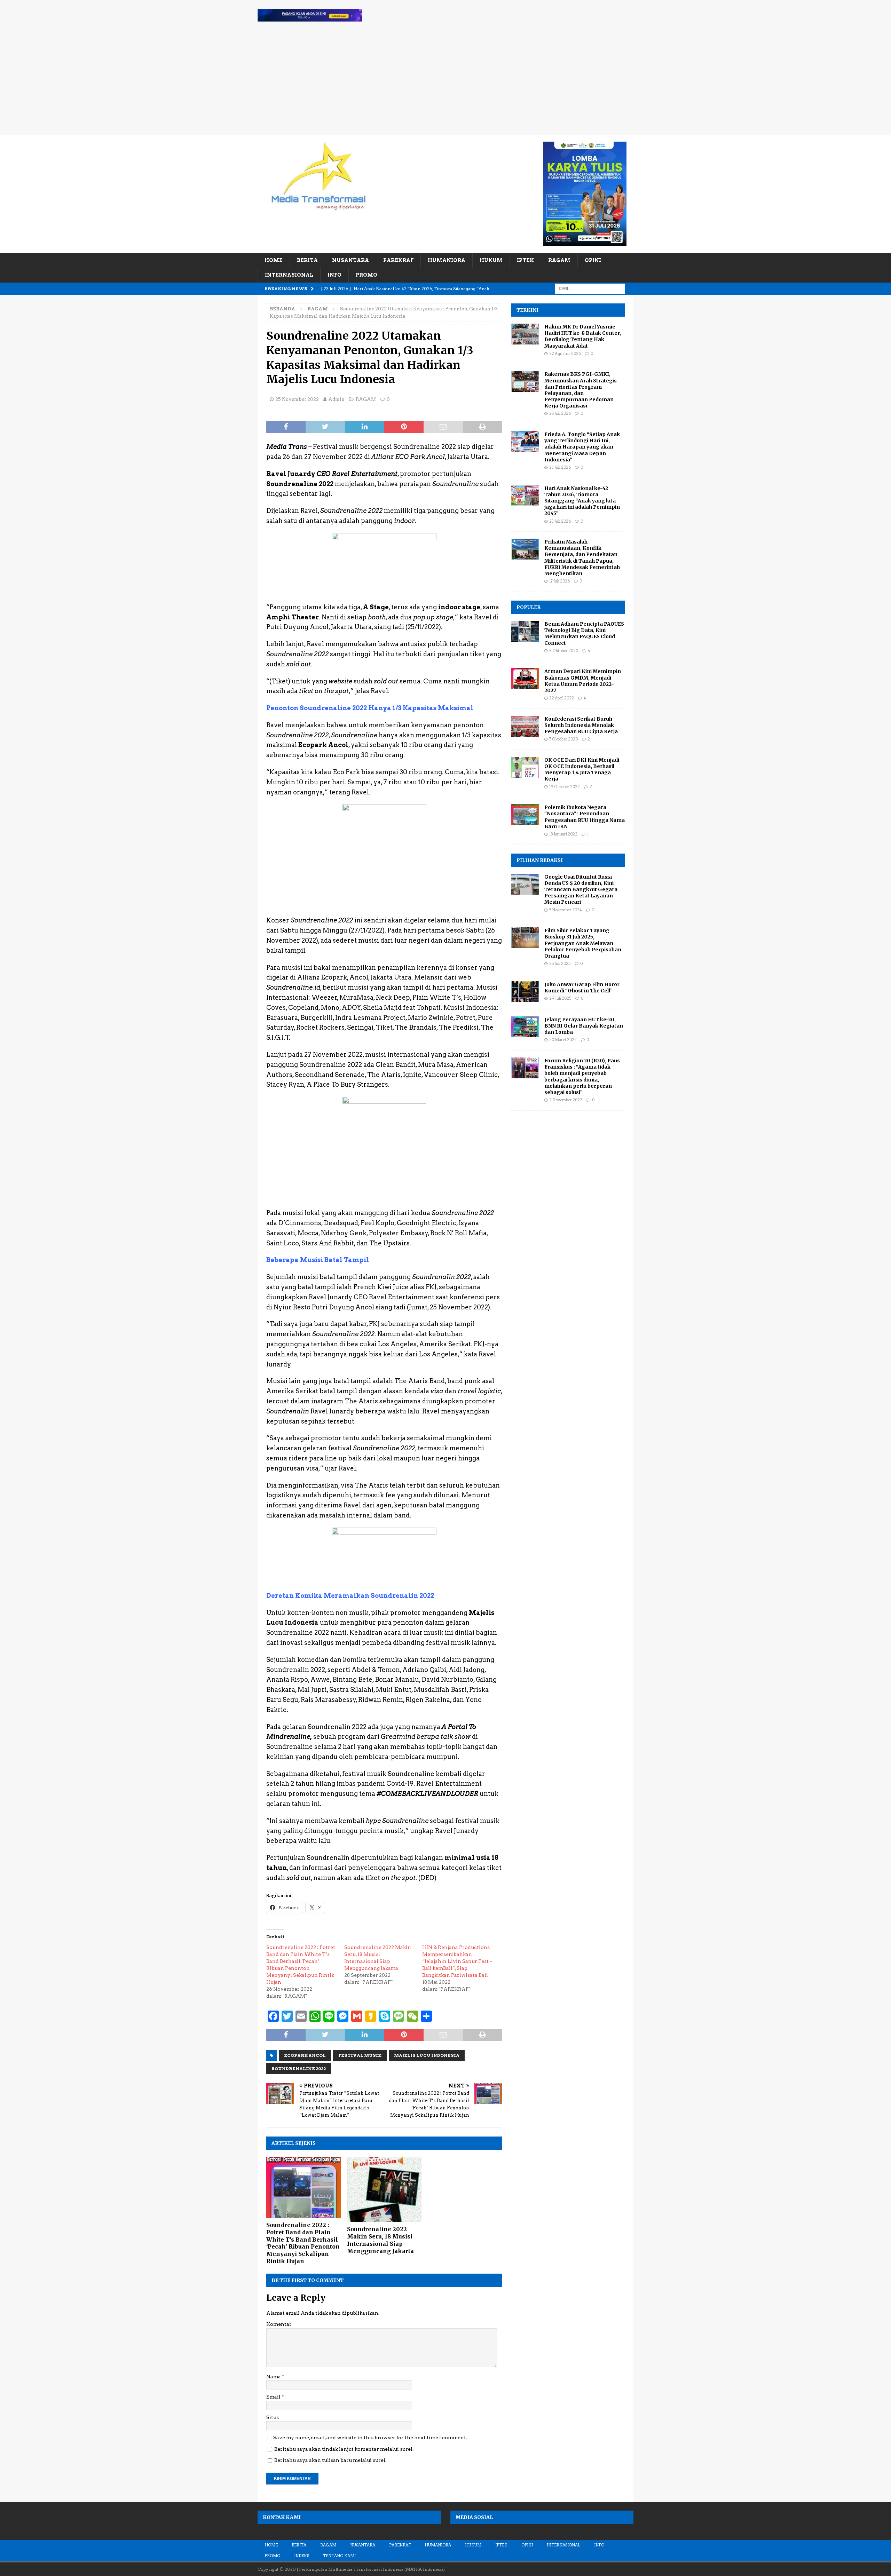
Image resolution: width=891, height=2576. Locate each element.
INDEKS (302, 2556)
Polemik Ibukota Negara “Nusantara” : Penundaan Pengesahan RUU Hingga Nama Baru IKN (585, 817)
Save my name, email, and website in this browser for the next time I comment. (370, 2438)
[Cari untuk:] (590, 288)
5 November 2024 (566, 910)
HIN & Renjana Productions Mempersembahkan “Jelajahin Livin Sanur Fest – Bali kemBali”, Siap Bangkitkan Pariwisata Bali (457, 1961)
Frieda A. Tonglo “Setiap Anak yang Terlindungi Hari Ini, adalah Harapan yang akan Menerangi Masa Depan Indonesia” (582, 447)
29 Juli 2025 (560, 998)
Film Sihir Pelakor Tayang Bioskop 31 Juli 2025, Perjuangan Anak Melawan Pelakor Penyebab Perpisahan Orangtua (583, 943)
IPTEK (525, 260)
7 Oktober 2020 (563, 739)
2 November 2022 (566, 1100)
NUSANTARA (350, 260)
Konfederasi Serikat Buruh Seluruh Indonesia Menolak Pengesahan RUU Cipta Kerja (581, 725)
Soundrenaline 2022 (299, 2068)
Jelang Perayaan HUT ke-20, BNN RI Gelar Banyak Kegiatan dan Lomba (584, 1026)
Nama (274, 2377)
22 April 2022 (562, 698)
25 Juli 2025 (560, 964)
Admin (336, 399)
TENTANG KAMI (339, 2556)
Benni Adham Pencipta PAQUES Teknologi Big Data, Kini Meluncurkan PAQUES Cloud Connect (584, 633)
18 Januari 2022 (563, 834)
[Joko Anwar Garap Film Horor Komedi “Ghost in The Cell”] (525, 992)
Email (274, 2397)
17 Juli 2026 (559, 581)
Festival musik (360, 2055)
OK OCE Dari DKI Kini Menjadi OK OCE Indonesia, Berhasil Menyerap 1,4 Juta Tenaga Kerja (582, 770)
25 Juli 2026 (560, 413)
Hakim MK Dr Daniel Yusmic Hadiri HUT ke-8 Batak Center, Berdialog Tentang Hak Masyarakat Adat (583, 336)
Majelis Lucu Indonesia (427, 2055)
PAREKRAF (398, 260)
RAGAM (559, 260)
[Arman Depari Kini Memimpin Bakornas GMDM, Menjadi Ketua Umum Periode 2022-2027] (525, 679)
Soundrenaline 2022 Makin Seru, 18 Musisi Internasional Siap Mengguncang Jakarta (380, 2240)
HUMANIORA (447, 260)
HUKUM (491, 260)
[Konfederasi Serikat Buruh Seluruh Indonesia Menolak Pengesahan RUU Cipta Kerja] (525, 726)
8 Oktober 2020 (564, 651)
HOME (274, 260)
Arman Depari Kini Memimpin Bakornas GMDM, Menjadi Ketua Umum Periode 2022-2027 (583, 681)
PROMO (366, 275)
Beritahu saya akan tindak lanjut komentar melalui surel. (344, 2449)
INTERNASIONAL (289, 275)
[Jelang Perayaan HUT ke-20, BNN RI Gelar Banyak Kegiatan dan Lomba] (525, 1027)
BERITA (307, 260)
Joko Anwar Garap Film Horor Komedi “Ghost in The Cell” (582, 988)
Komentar (279, 2324)
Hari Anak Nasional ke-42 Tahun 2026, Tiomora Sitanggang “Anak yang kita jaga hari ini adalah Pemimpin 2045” (582, 501)
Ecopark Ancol (305, 2055)
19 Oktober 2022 (565, 787)
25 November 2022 (297, 399)
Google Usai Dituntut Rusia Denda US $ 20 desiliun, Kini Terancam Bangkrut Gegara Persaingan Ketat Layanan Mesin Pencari (581, 890)
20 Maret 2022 (563, 1040)
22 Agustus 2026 (565, 354)
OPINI (593, 260)
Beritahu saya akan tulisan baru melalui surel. (330, 2460)
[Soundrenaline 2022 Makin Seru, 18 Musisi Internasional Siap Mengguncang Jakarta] (384, 2190)
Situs (273, 2417)
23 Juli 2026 (560, 467)
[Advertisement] (445, 82)
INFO (334, 275)
